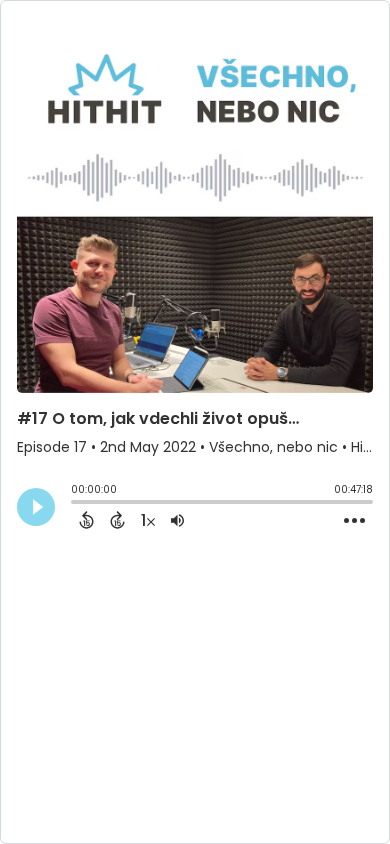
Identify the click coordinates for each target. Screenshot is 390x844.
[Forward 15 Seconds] (117, 520)
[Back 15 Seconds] (86, 520)
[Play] (36, 507)
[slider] (76, 504)
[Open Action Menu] (354, 521)
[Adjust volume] (177, 520)
